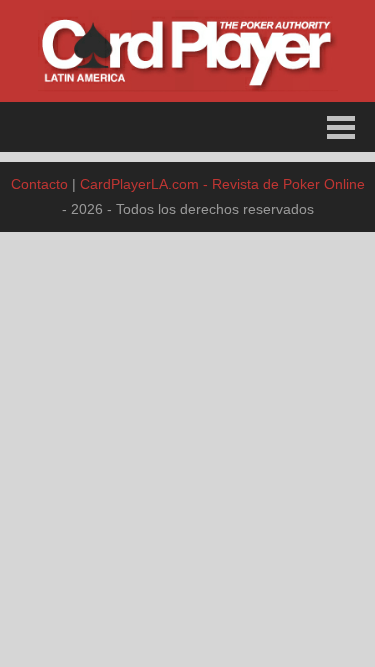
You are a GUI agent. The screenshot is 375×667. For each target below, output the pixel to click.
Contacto (39, 184)
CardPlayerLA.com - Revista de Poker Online (222, 184)
